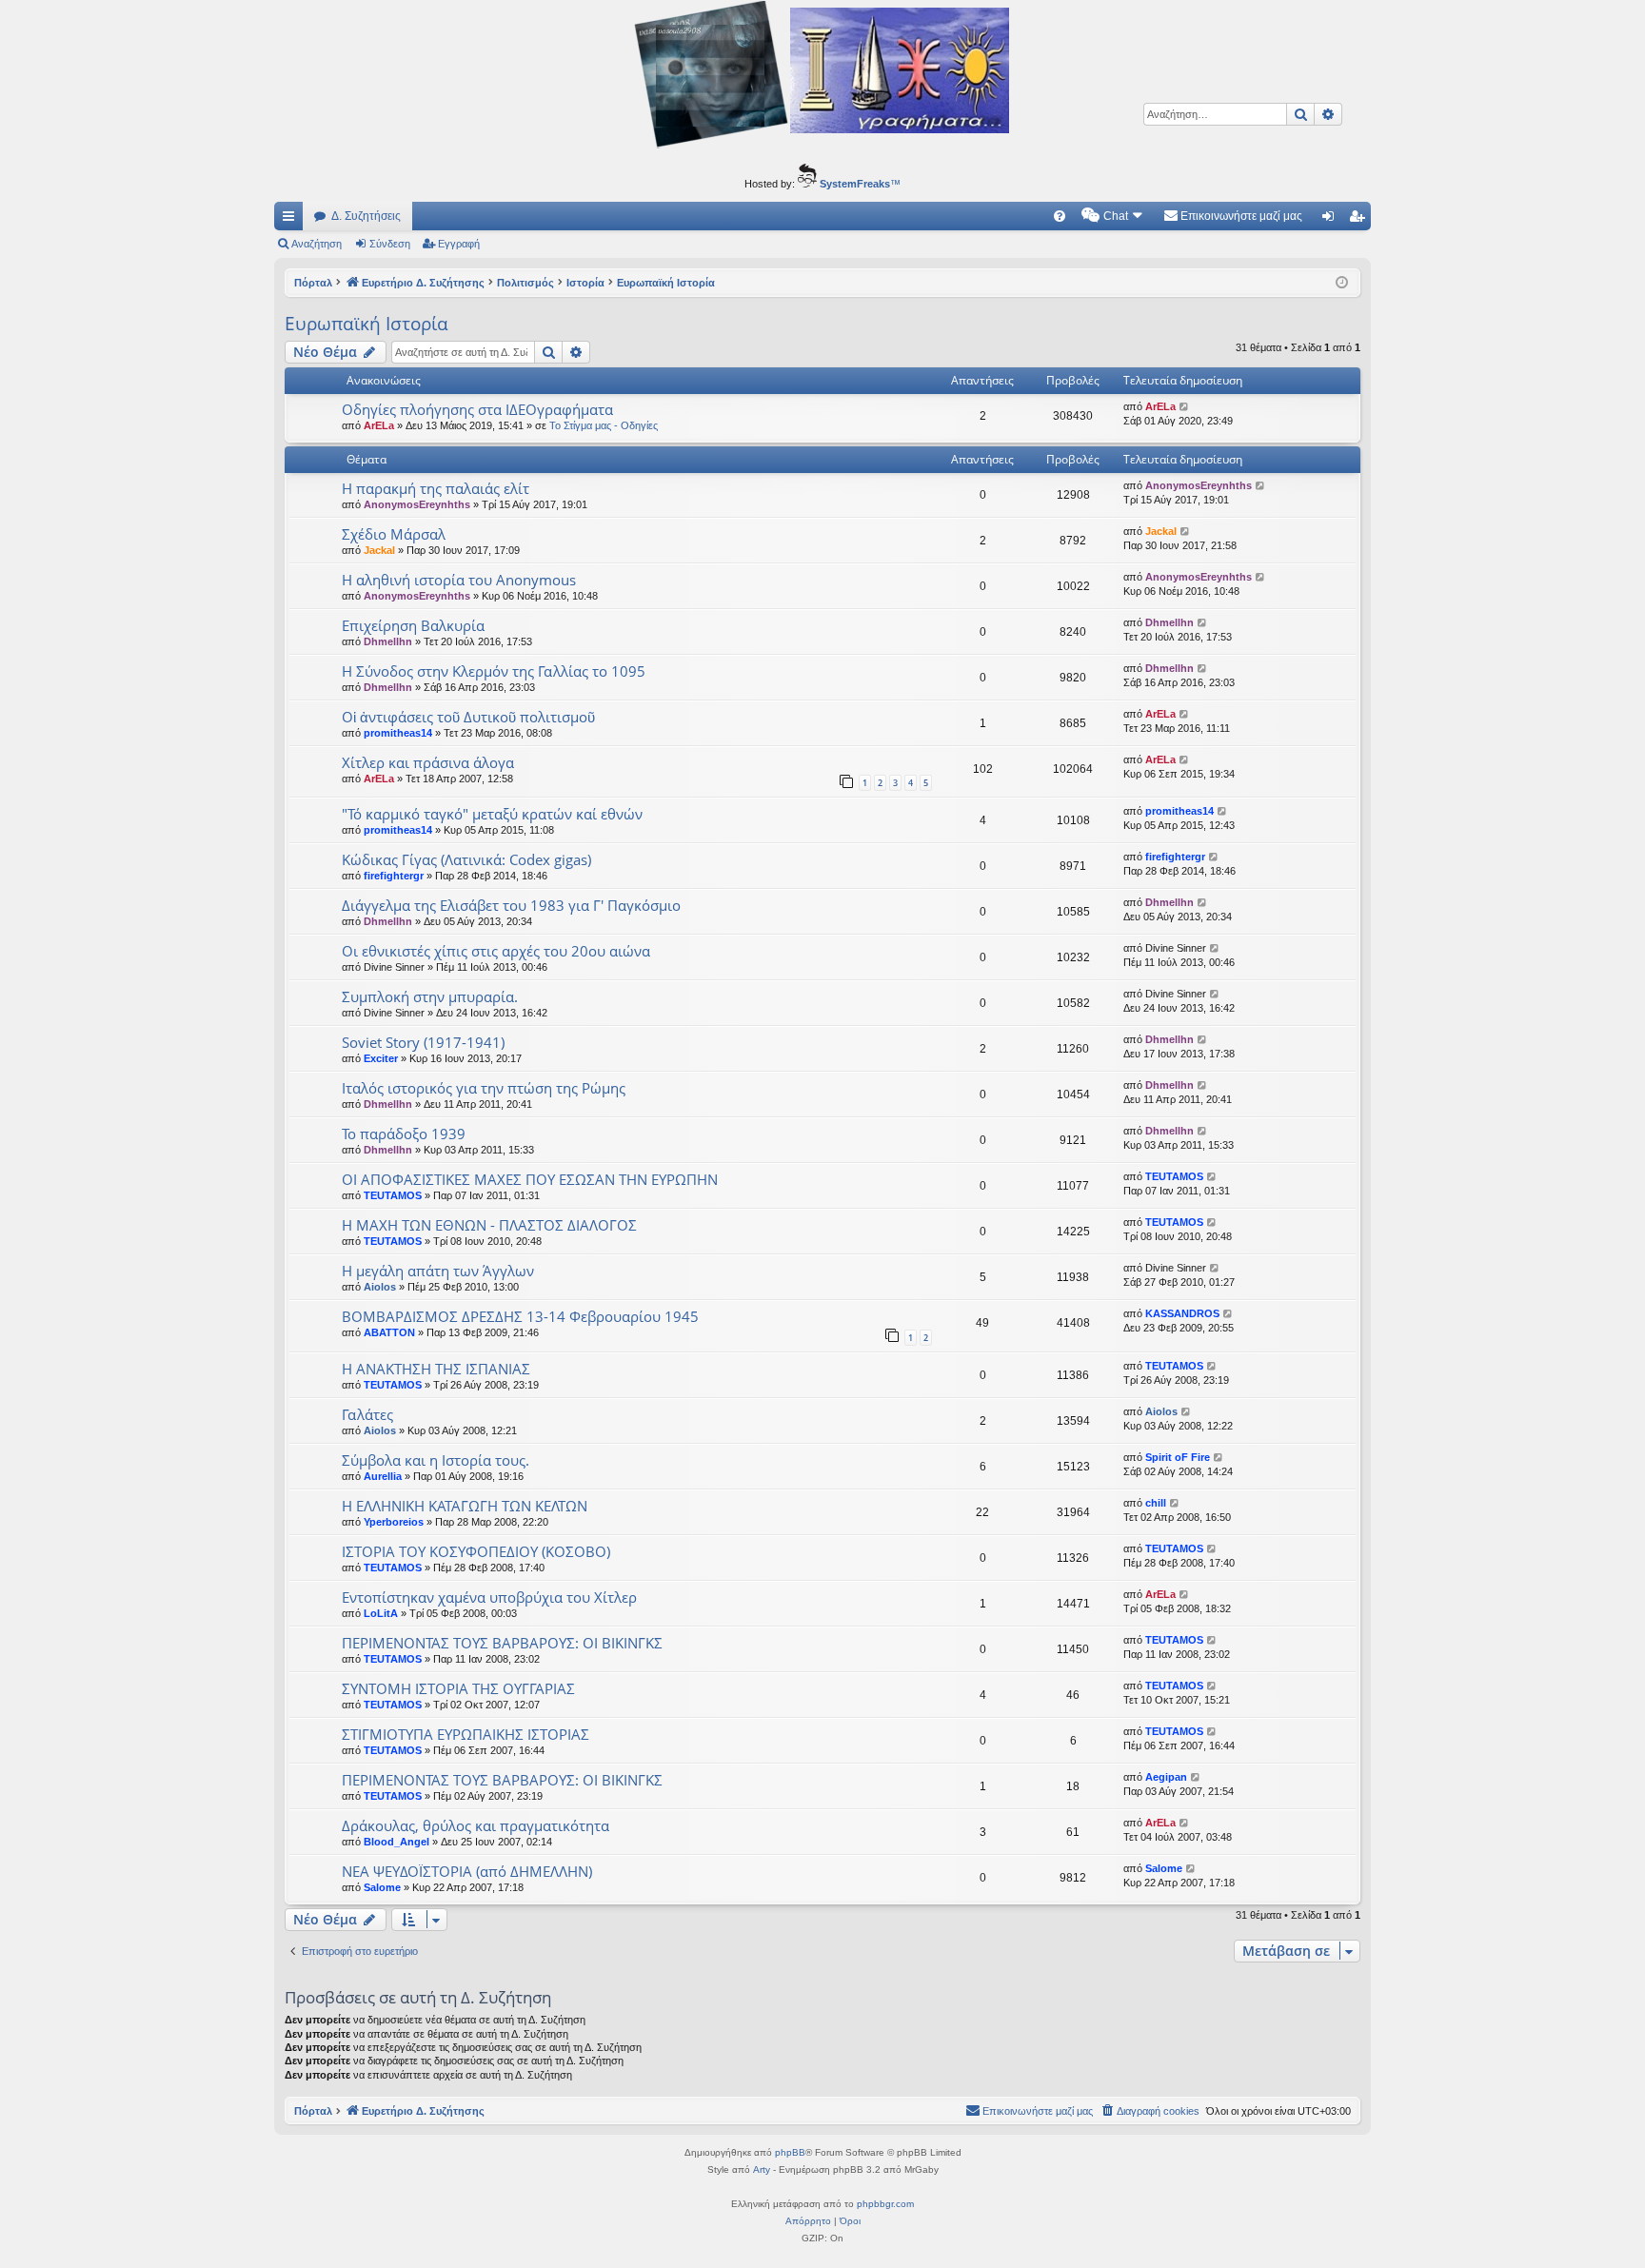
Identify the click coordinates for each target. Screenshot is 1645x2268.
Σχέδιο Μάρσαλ (394, 534)
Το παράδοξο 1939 (404, 1134)
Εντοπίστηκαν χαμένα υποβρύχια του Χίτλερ (489, 1597)
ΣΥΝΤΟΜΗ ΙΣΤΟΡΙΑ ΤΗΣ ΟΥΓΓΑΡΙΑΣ (458, 1688)
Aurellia (383, 1476)
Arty (762, 2169)
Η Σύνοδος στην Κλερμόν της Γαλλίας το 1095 (494, 671)
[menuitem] (1060, 216)
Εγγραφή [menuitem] (1360, 220)
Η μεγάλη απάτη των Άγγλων (438, 1271)
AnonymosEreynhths (417, 504)
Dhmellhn (388, 641)
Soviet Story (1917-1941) (423, 1042)
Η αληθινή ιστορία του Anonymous (459, 580)
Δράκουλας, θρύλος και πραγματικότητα (476, 1825)
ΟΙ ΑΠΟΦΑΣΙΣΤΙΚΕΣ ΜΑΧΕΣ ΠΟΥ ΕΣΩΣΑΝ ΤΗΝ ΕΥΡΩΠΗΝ (530, 1179)
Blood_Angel (396, 1842)
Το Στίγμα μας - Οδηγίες (604, 425)
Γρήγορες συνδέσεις (292, 220)
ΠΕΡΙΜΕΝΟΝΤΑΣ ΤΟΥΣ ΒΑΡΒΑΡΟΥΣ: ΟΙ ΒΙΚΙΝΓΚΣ (502, 1643)
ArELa (379, 425)
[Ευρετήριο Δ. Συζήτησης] (822, 77)
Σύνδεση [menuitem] (1332, 220)
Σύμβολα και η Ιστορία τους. (436, 1460)
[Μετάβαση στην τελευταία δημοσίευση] (1185, 407)
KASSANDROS (1182, 1313)
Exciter (381, 1058)
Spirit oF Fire (1178, 1457)
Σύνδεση (390, 244)
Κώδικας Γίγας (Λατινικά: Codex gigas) (466, 859)
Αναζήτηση (317, 244)
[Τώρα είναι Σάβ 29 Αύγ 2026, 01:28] (1342, 283)
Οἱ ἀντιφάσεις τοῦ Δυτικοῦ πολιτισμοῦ (468, 717)
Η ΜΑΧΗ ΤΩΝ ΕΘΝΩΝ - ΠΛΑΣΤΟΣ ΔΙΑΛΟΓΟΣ (489, 1225)
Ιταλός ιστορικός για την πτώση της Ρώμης (484, 1088)
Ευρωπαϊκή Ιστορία (367, 324)
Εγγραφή (459, 244)
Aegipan (1166, 1777)
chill (1156, 1503)
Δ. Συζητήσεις (366, 216)
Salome (382, 1887)
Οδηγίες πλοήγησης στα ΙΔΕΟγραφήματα (477, 409)
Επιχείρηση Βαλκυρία (413, 625)
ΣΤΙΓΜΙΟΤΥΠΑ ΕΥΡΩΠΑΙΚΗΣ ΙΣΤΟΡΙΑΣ (466, 1734)
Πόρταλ (313, 283)
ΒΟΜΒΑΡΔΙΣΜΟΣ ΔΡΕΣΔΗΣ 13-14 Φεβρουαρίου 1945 (520, 1316)
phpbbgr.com (885, 2204)
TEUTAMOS (393, 1195)
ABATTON (389, 1332)
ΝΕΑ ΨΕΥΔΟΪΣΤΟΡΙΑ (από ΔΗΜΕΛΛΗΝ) (467, 1871)
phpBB (790, 2152)
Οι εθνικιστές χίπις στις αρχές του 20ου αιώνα (496, 951)
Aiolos (380, 1287)
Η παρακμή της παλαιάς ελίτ (436, 488)
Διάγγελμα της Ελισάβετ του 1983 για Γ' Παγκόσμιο (511, 905)
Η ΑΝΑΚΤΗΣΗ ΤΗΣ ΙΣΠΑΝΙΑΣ (436, 1369)
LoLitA (381, 1613)
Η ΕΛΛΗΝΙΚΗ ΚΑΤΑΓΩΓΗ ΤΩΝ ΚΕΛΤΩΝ (465, 1506)
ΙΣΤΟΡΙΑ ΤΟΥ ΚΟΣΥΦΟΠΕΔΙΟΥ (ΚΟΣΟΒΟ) (476, 1551)
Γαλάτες (367, 1414)
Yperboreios (394, 1522)
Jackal (379, 550)
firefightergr (394, 876)
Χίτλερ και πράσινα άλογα (428, 762)
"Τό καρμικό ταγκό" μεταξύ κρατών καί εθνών (492, 814)
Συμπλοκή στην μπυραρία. (430, 996)
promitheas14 (398, 733)
